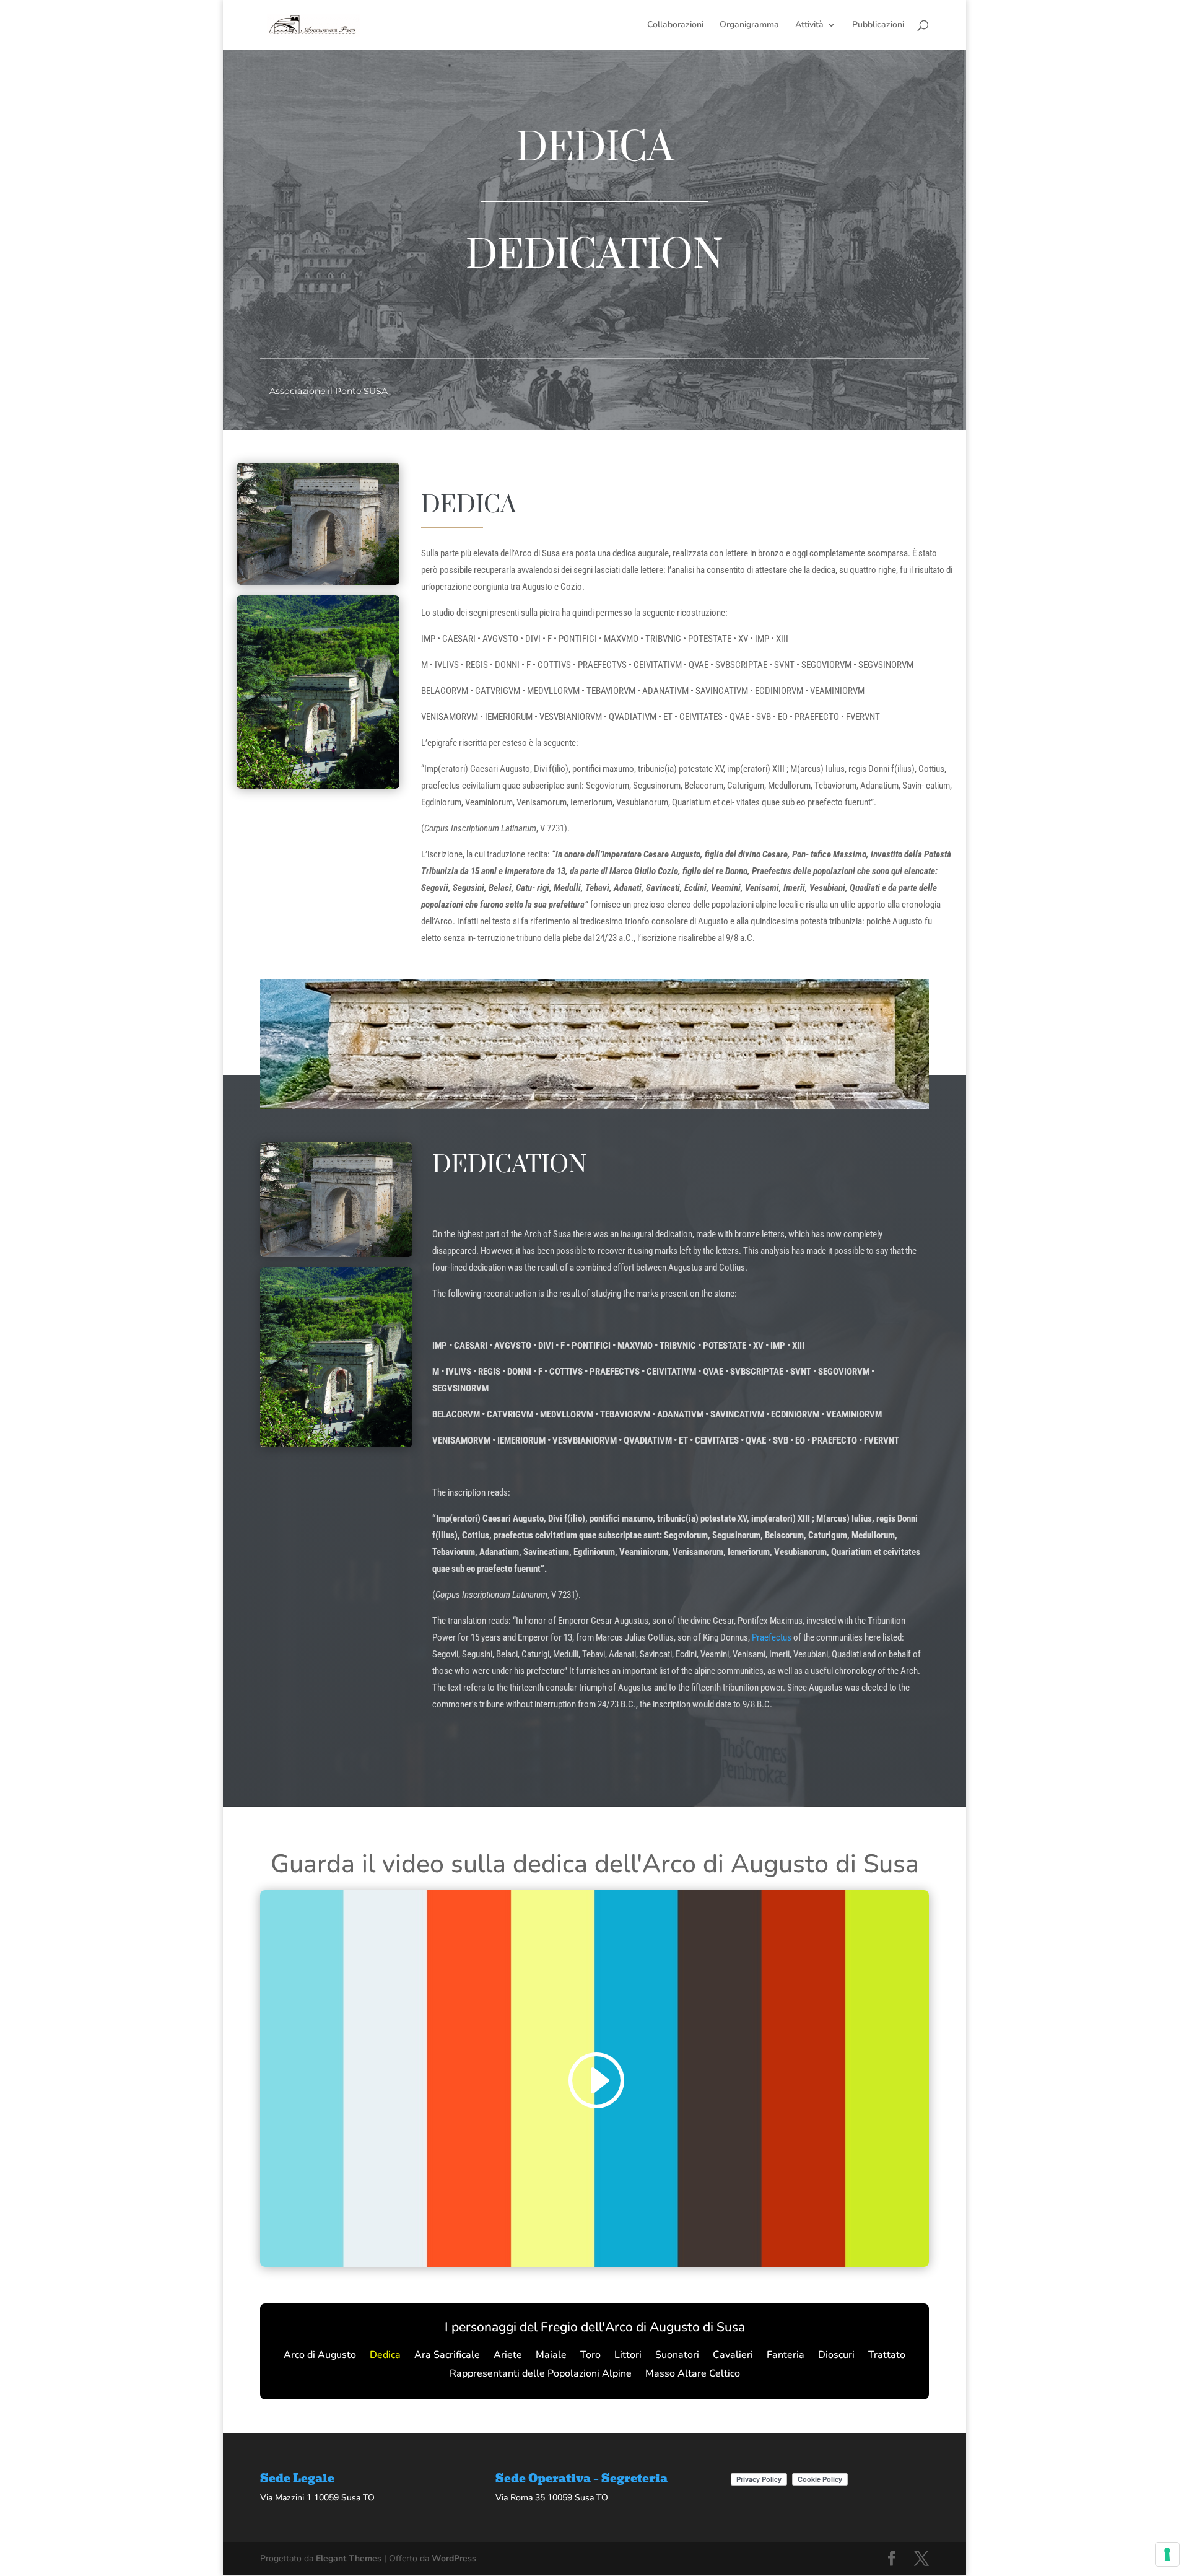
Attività (809, 25)
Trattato (887, 2356)
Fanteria (786, 2356)
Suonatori (677, 2356)
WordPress (454, 2558)
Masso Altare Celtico (693, 2375)
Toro (590, 2356)
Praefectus (772, 1637)
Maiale (551, 2356)
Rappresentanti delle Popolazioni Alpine (541, 2375)
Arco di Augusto (320, 2356)
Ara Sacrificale (447, 2356)
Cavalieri (733, 2356)
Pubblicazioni (878, 25)
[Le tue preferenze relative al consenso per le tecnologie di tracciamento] (1167, 2554)
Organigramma (749, 25)
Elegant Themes (349, 2558)
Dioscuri (836, 2356)
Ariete (508, 2356)
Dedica (385, 2356)
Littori (628, 2356)
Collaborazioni (675, 25)
